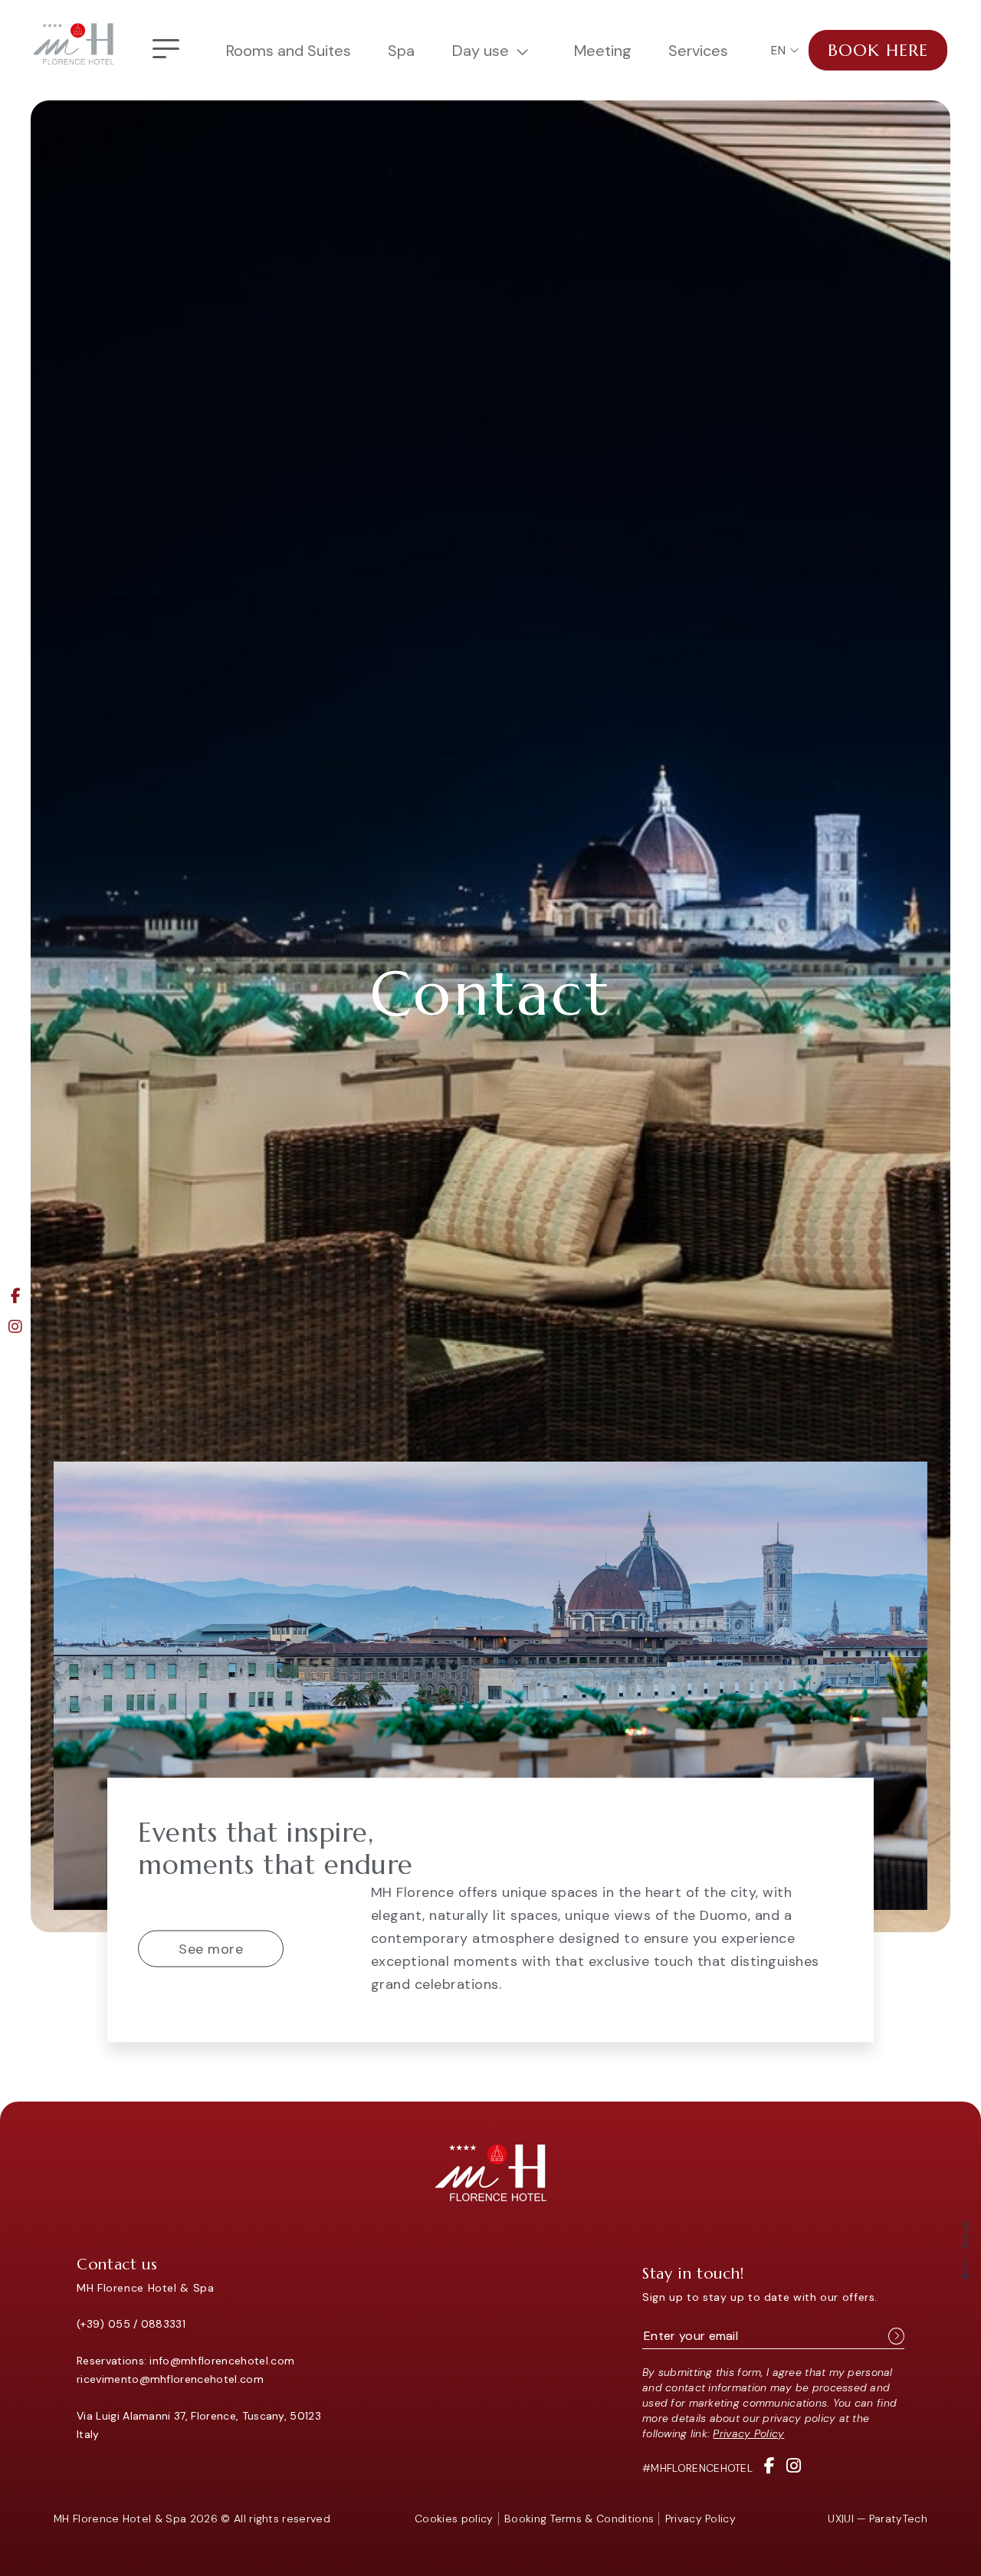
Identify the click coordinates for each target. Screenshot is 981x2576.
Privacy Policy (748, 2433)
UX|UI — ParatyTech (878, 2519)
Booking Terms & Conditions (579, 2519)
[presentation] (904, 1852)
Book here (878, 50)
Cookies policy (454, 2519)
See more (211, 1949)
